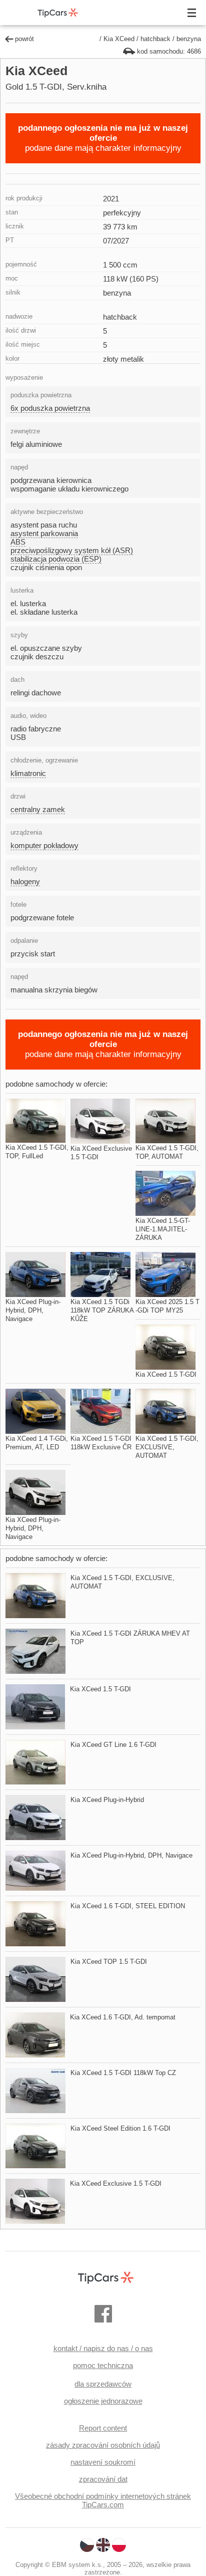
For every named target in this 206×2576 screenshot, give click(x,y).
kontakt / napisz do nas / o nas (103, 2348)
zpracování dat (103, 2479)
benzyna (189, 39)
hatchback (155, 39)
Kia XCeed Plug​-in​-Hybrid (107, 1800)
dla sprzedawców (103, 2384)
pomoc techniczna (103, 2365)
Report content (103, 2428)
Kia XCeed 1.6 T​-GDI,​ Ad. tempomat (123, 2017)
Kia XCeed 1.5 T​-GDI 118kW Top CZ (123, 2073)
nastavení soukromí (103, 2462)
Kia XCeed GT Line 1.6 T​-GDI (113, 1745)
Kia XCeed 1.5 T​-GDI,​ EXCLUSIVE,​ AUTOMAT (167, 1447)
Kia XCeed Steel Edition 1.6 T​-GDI (120, 2128)
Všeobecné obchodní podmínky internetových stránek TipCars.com (103, 2500)
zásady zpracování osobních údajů (103, 2445)
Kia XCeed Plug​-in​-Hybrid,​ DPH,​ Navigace (33, 1310)
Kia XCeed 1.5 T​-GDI (166, 1374)
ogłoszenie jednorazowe (103, 2401)
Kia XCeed (119, 39)
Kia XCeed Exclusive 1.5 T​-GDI (116, 2183)
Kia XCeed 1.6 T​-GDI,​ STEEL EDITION (128, 1906)
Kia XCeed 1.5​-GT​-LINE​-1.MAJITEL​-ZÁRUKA (163, 1229)
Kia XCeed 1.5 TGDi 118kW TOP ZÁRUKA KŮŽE (102, 1310)
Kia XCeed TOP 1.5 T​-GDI (109, 1962)
